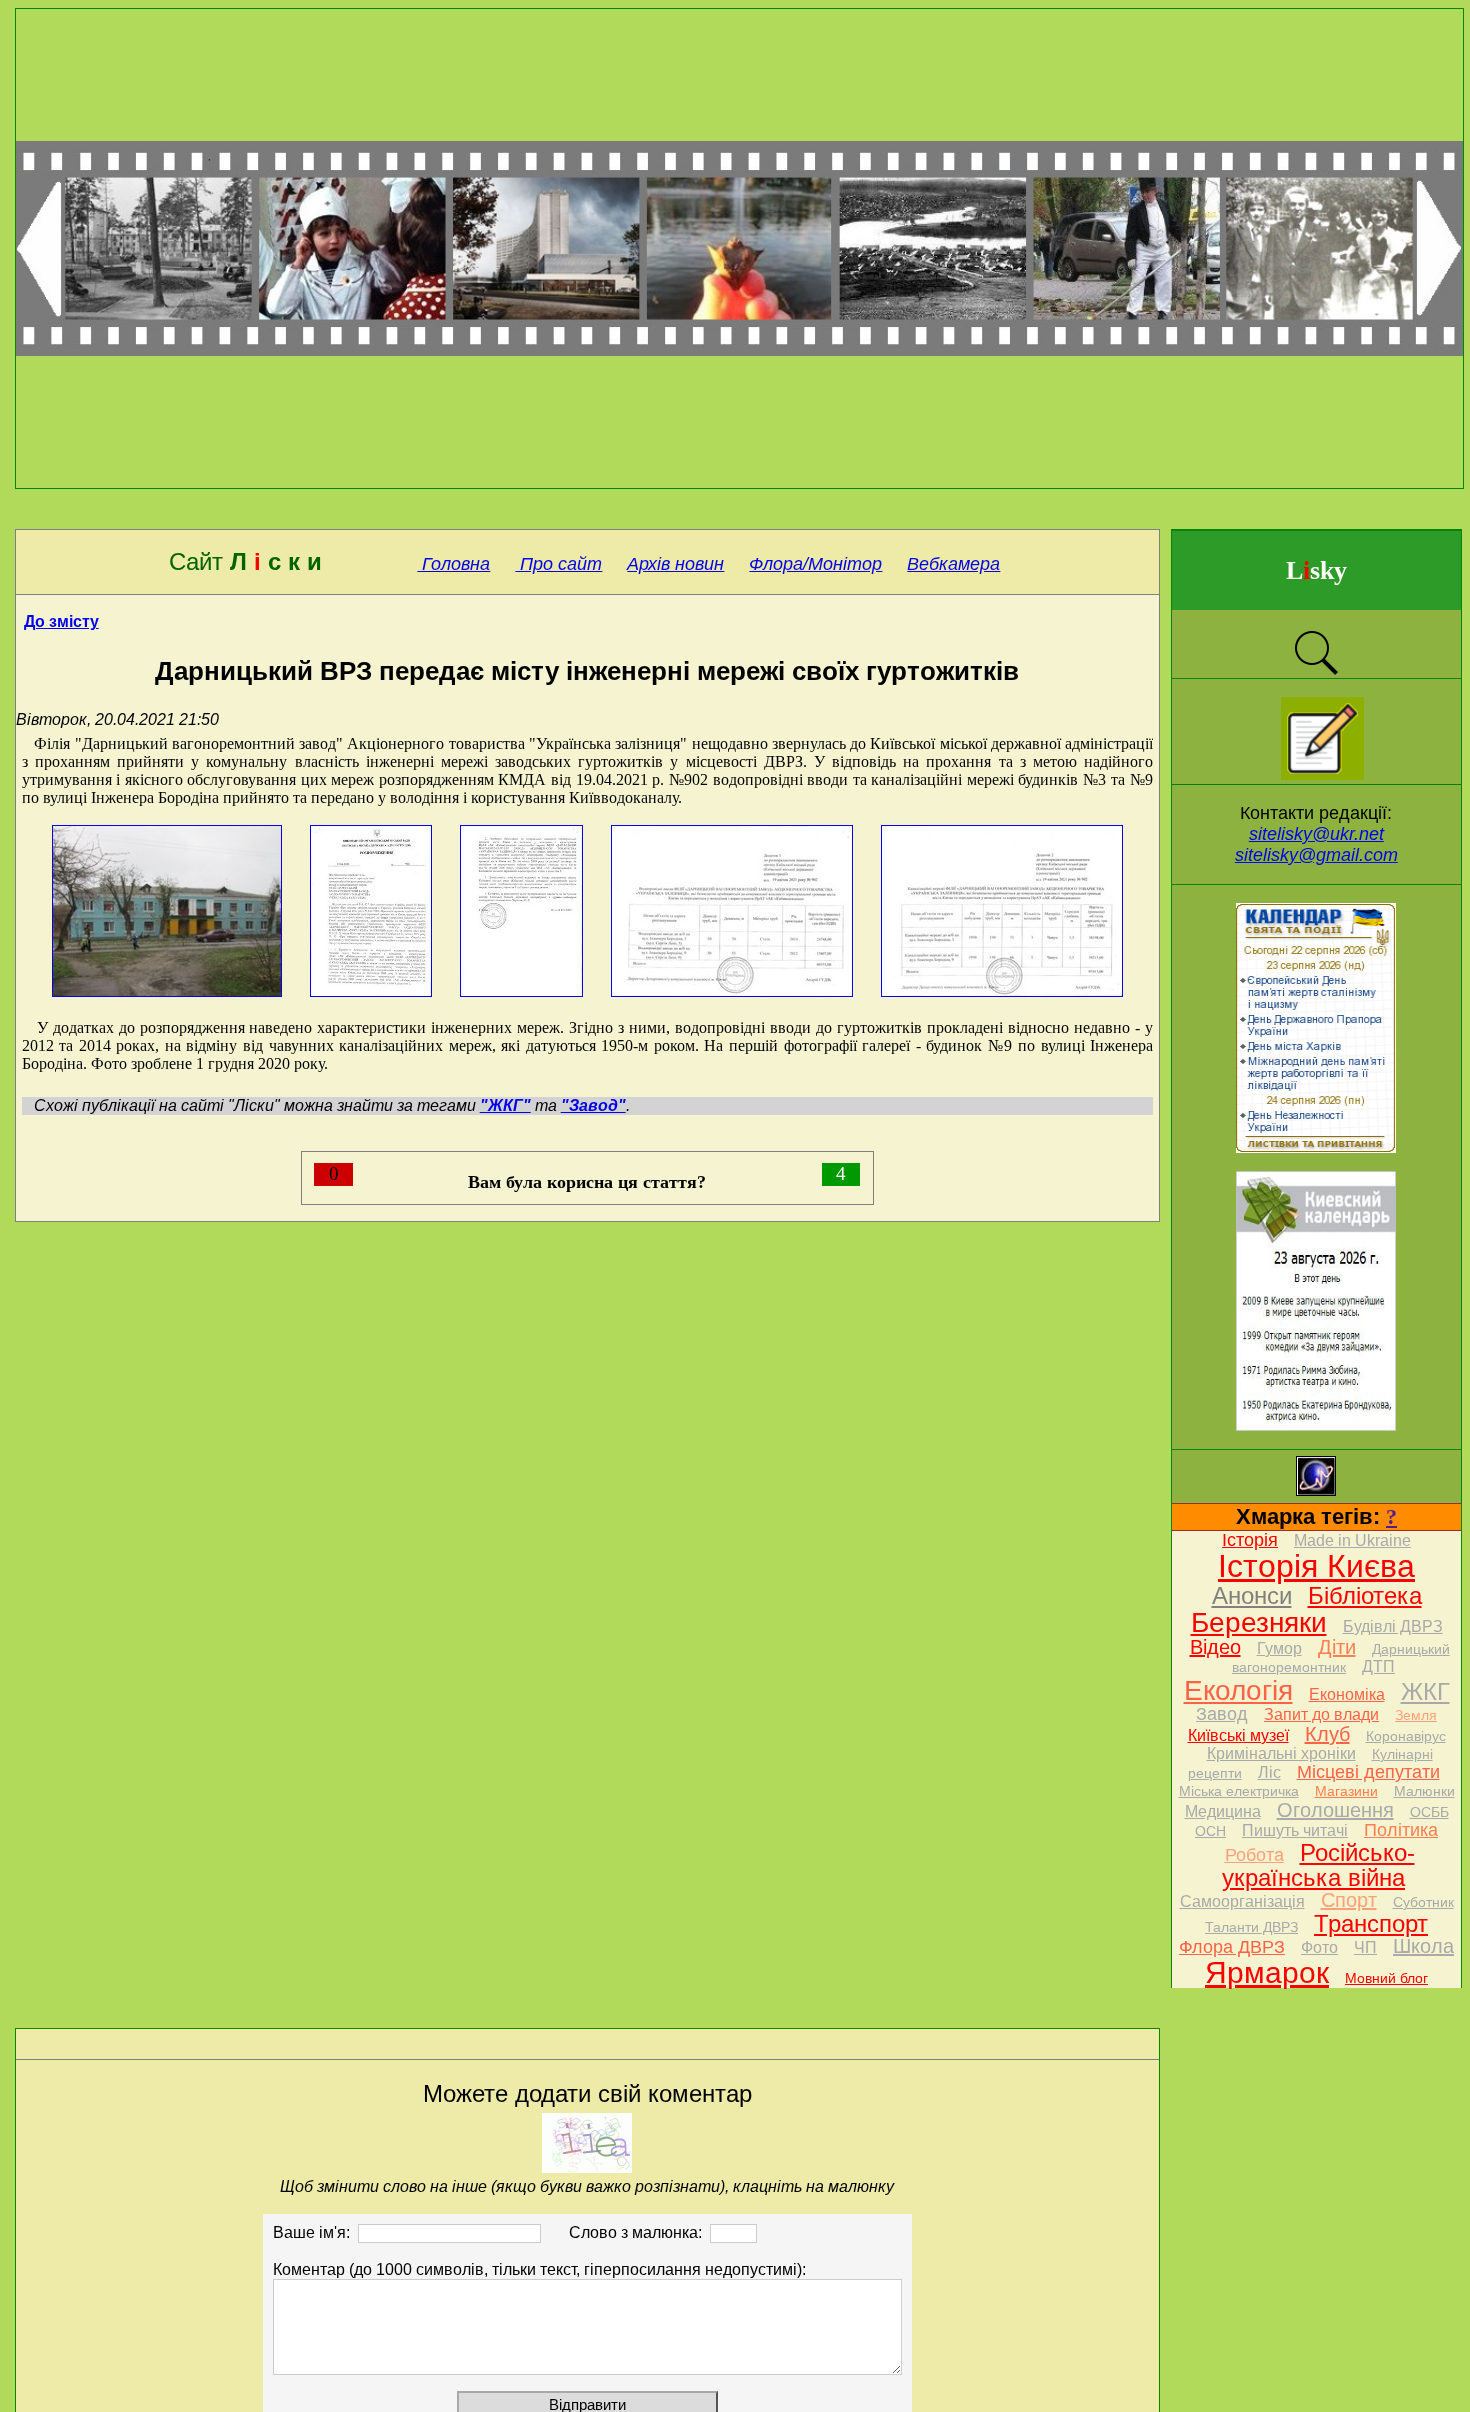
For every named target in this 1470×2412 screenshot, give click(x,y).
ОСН (1210, 1831)
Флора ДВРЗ (1232, 1947)
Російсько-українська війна (1318, 1865)
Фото (1319, 1947)
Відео (1215, 1647)
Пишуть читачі (1295, 1830)
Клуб (1327, 1734)
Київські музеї (1238, 1735)
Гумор (1279, 1648)
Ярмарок (1267, 1972)
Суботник (1423, 1902)
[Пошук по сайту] (1316, 672)
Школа (1423, 1946)
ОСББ (1429, 1812)
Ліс (1269, 1772)
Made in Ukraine (1352, 1540)
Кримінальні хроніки (1281, 1753)
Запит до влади (1321, 1714)
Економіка (1347, 1694)
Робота (1254, 1855)
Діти (1337, 1647)
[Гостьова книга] (1322, 774)
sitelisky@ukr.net (1316, 834)
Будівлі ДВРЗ (1393, 1626)
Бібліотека (1365, 1595)
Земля (1416, 1715)
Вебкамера (953, 564)
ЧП (1365, 1947)
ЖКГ (1425, 1691)
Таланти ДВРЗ (1251, 1927)
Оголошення (1335, 1810)
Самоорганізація (1242, 1901)
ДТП (1378, 1666)
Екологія (1238, 1690)
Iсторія (1250, 1540)
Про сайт (558, 564)
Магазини (1346, 1791)
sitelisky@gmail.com (1316, 855)
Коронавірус (1406, 1736)
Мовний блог (1386, 1978)
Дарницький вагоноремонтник (1341, 1658)
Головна (453, 564)
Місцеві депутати (1368, 1772)
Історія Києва (1316, 1566)
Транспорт (1371, 1923)
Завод (1222, 1714)
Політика (1401, 1830)
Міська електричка (1239, 1791)
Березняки (1259, 1622)
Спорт (1349, 1900)
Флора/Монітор (815, 564)
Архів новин (675, 564)
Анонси (1252, 1595)
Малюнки (1424, 1791)
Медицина (1223, 1811)
